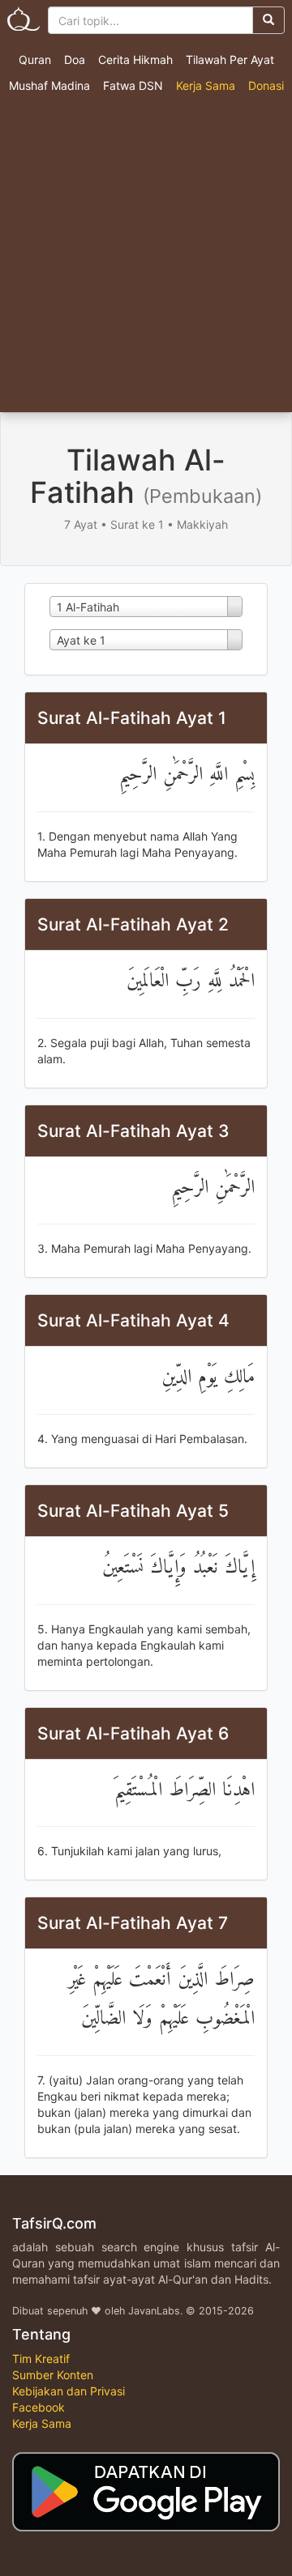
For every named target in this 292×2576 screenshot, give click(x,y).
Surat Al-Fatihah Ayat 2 (133, 924)
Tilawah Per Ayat (230, 60)
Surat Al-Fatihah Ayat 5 (133, 1511)
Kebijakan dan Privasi (69, 2391)
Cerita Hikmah (135, 60)
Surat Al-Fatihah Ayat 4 (133, 1320)
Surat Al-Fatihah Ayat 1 (132, 718)
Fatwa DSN (133, 85)
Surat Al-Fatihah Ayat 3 (133, 1131)
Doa (75, 60)
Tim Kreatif (41, 2359)
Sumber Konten (53, 2375)
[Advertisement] (146, 258)
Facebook (39, 2407)
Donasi (266, 85)
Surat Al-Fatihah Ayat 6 (133, 1733)
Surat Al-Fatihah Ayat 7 (133, 1923)
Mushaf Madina (49, 85)
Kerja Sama (206, 85)
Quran (35, 60)
